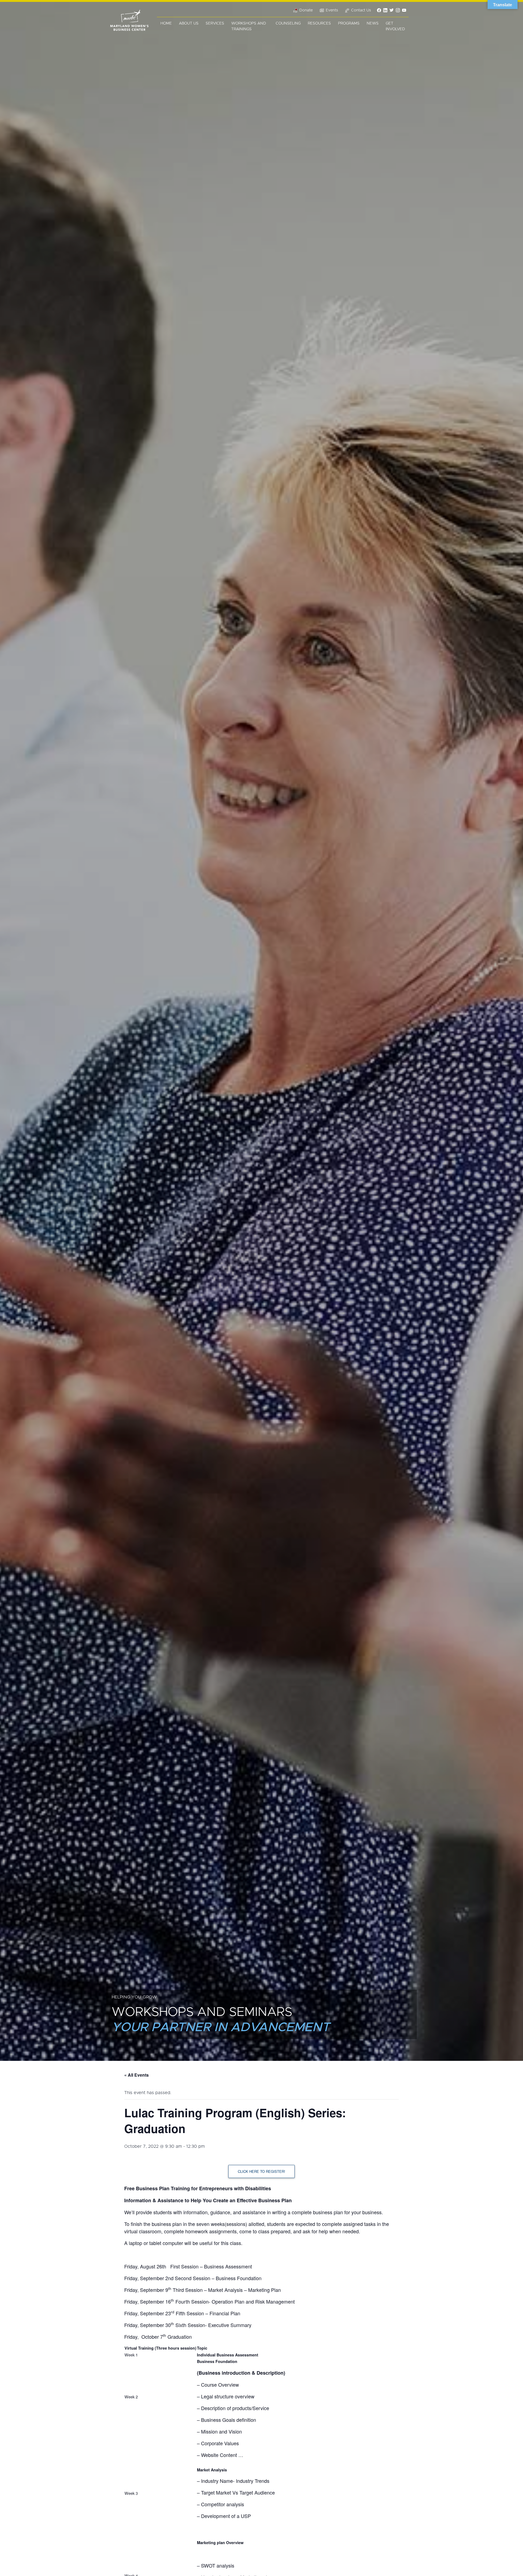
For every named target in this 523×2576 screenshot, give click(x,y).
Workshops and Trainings (249, 26)
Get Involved (395, 26)
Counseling (288, 23)
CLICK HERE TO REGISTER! (261, 2171)
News (373, 23)
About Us (189, 23)
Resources (319, 23)
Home (166, 23)
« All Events (136, 2075)
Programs (349, 23)
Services (215, 23)
